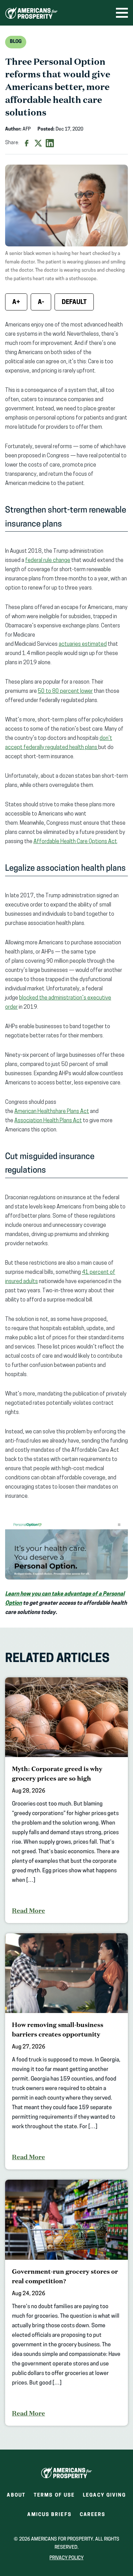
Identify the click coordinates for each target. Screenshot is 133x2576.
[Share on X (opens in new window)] (38, 143)
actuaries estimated (83, 644)
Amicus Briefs (49, 2517)
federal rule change (48, 561)
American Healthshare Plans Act (52, 1112)
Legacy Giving (104, 2495)
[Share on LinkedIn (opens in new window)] (50, 143)
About (16, 2495)
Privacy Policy (66, 2558)
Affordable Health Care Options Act (75, 842)
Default (74, 303)
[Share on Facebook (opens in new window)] (27, 143)
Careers (93, 2517)
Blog (16, 42)
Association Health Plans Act (48, 1121)
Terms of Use (54, 2495)
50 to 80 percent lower (65, 691)
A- (41, 303)
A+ (16, 303)
